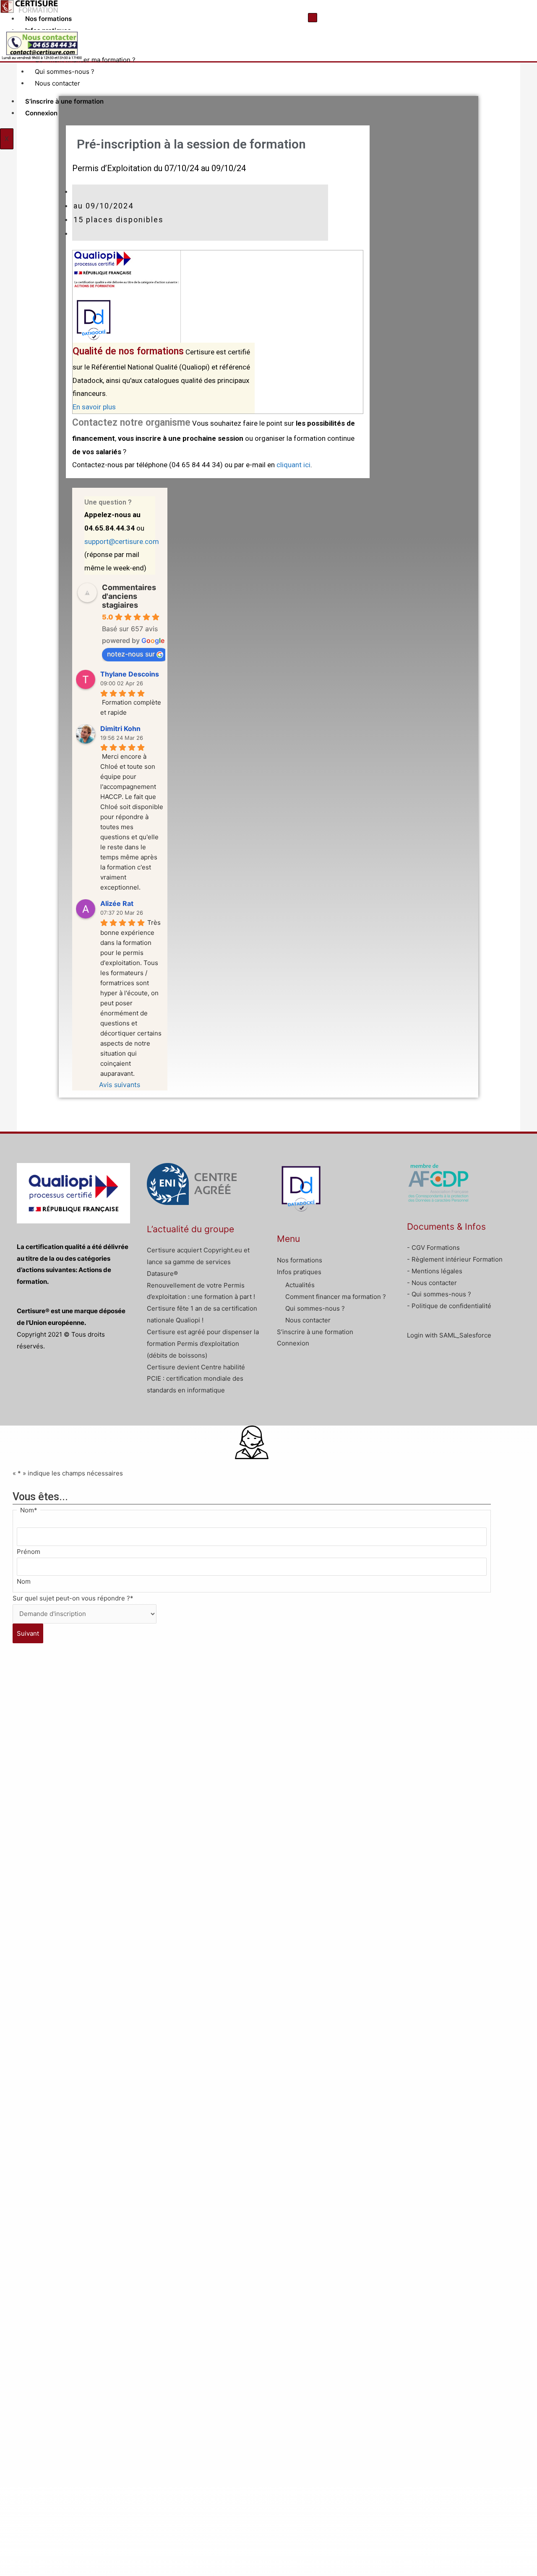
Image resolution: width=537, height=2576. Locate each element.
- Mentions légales (435, 1271)
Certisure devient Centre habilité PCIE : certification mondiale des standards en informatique (196, 1379)
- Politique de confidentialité (449, 1306)
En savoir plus (94, 407)
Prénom (29, 1552)
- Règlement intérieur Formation (455, 1259)
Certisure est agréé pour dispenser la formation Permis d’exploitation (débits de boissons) (203, 1344)
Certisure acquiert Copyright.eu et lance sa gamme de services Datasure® (198, 1262)
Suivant (28, 1633)
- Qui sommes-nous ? (439, 1294)
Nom (24, 1581)
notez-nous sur (131, 654)
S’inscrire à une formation (64, 101)
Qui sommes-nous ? (65, 72)
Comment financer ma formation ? (85, 60)
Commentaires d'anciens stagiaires (129, 596)
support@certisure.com (122, 541)
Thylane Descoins (130, 674)
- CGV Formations (433, 1248)
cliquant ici (293, 465)
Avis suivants (120, 1085)
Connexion (41, 113)
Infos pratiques (299, 1272)
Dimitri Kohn (120, 729)
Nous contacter (57, 83)
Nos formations (48, 19)
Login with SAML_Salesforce (449, 1335)
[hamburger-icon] (313, 18)
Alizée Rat (117, 903)
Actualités (300, 1285)
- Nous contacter (432, 1283)
